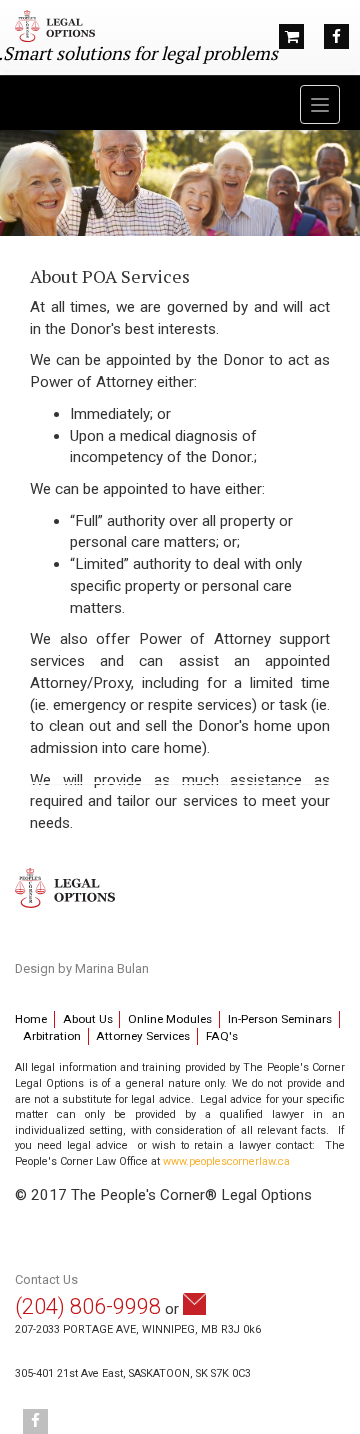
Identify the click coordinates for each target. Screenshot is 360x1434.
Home (31, 1019)
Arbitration (52, 1036)
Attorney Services (143, 1036)
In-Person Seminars (280, 1019)
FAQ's (222, 1036)
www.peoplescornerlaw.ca (226, 1161)
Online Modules (170, 1019)
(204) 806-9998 (88, 1306)
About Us (88, 1019)
